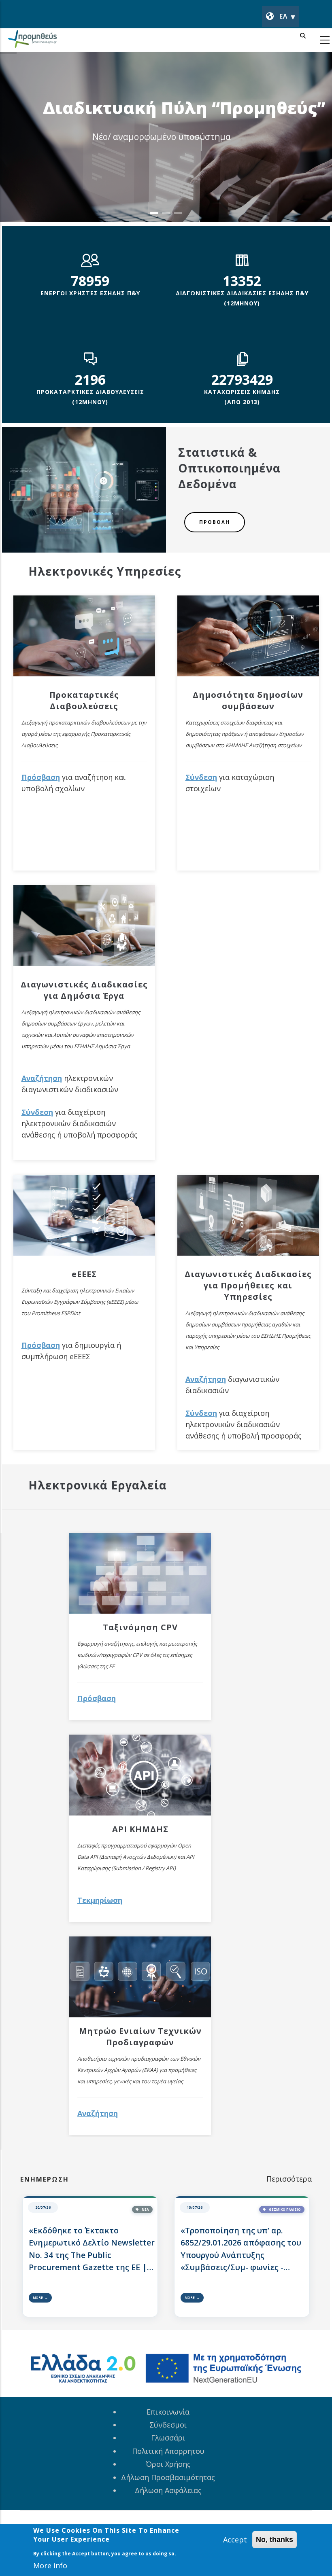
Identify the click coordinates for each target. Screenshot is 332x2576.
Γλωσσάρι (168, 2438)
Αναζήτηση (42, 1078)
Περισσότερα (289, 2179)
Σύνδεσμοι (168, 2425)
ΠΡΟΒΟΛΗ (215, 522)
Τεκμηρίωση (100, 1900)
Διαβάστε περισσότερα (176, 160)
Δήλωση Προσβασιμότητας (168, 2477)
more (38, 2297)
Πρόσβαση (41, 777)
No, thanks (275, 2540)
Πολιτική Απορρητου (168, 2451)
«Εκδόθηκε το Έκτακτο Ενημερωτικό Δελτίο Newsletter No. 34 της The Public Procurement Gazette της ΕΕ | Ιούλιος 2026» (92, 2249)
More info (50, 2565)
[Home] (32, 40)
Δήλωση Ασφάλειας (168, 2490)
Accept (235, 2540)
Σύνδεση (37, 1112)
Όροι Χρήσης (168, 2464)
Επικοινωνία (168, 2412)
